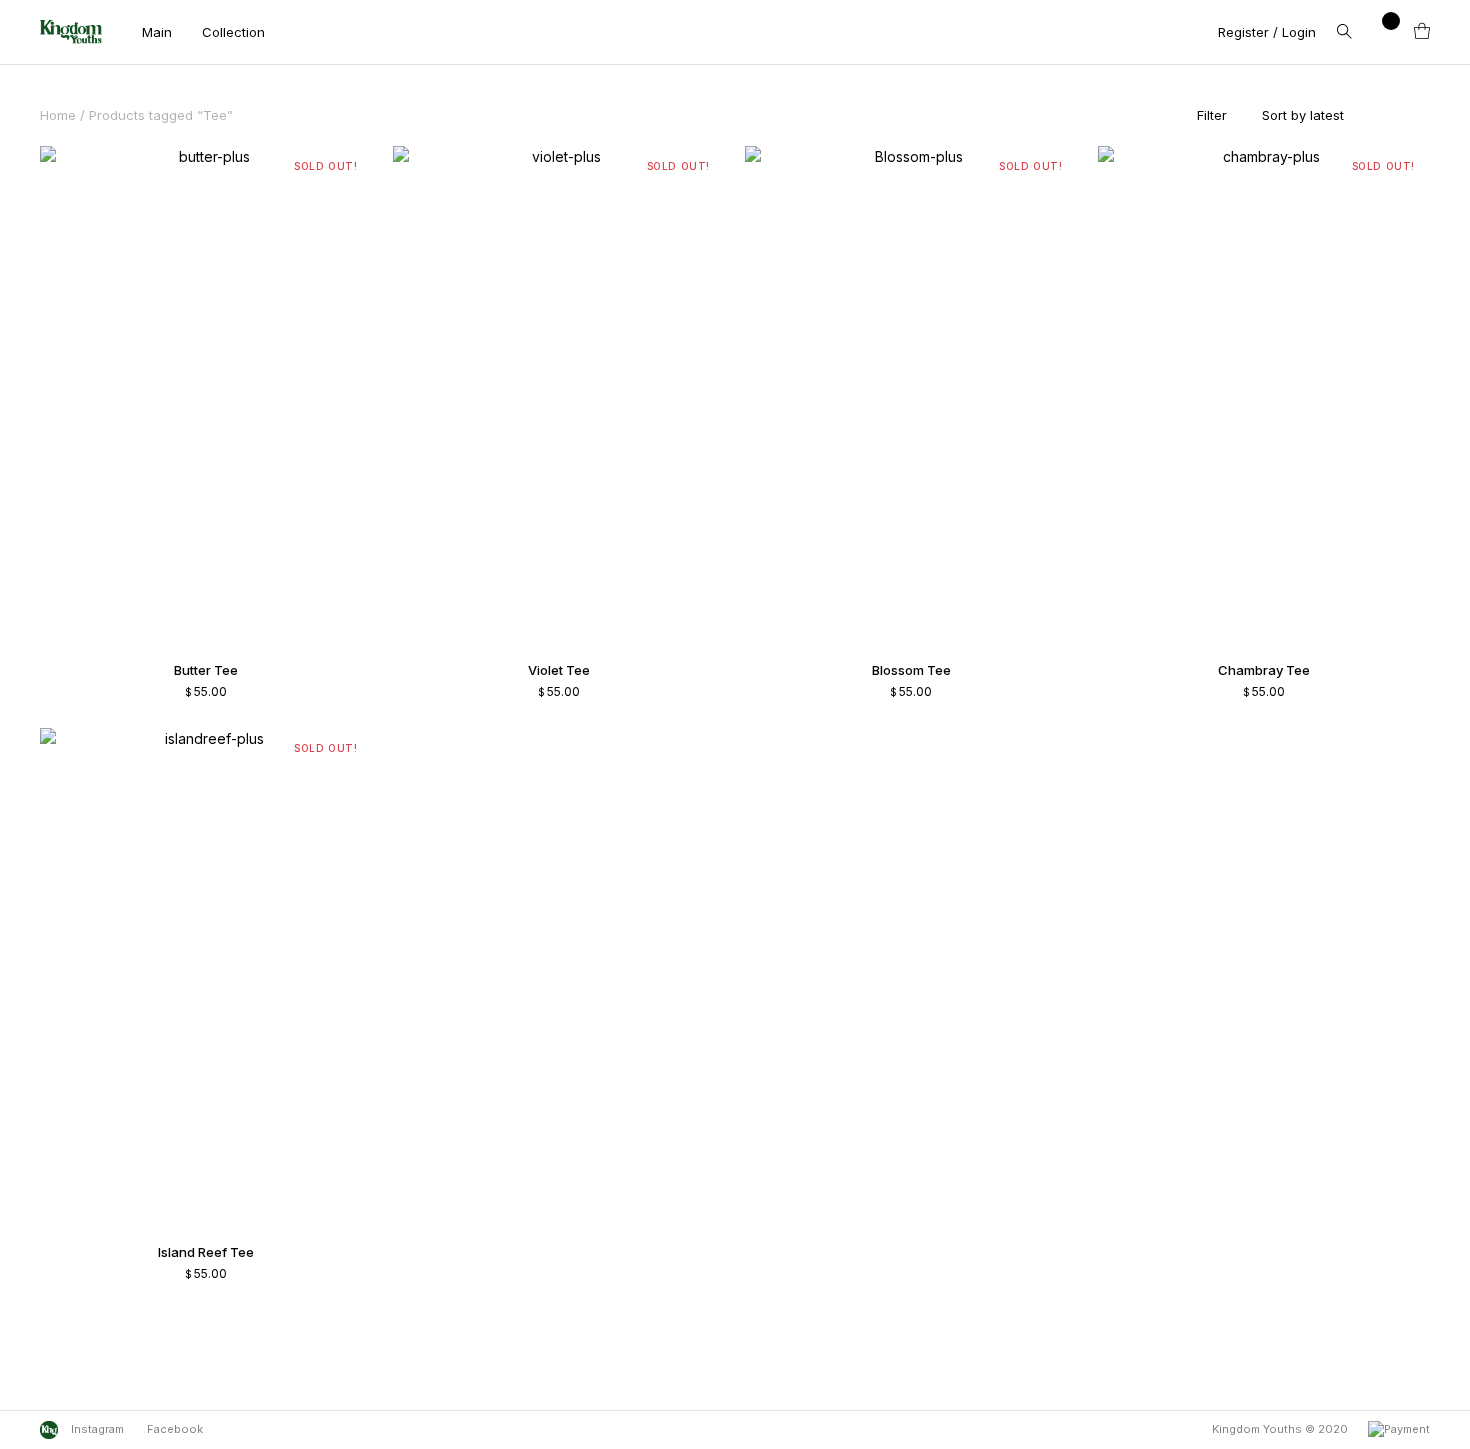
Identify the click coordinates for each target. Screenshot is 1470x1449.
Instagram (96, 1429)
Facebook (175, 1429)
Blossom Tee (911, 670)
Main (157, 32)
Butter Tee (206, 670)
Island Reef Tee (206, 1252)
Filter (1212, 115)
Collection (233, 32)
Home (58, 115)
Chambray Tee (1264, 670)
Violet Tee (559, 670)
